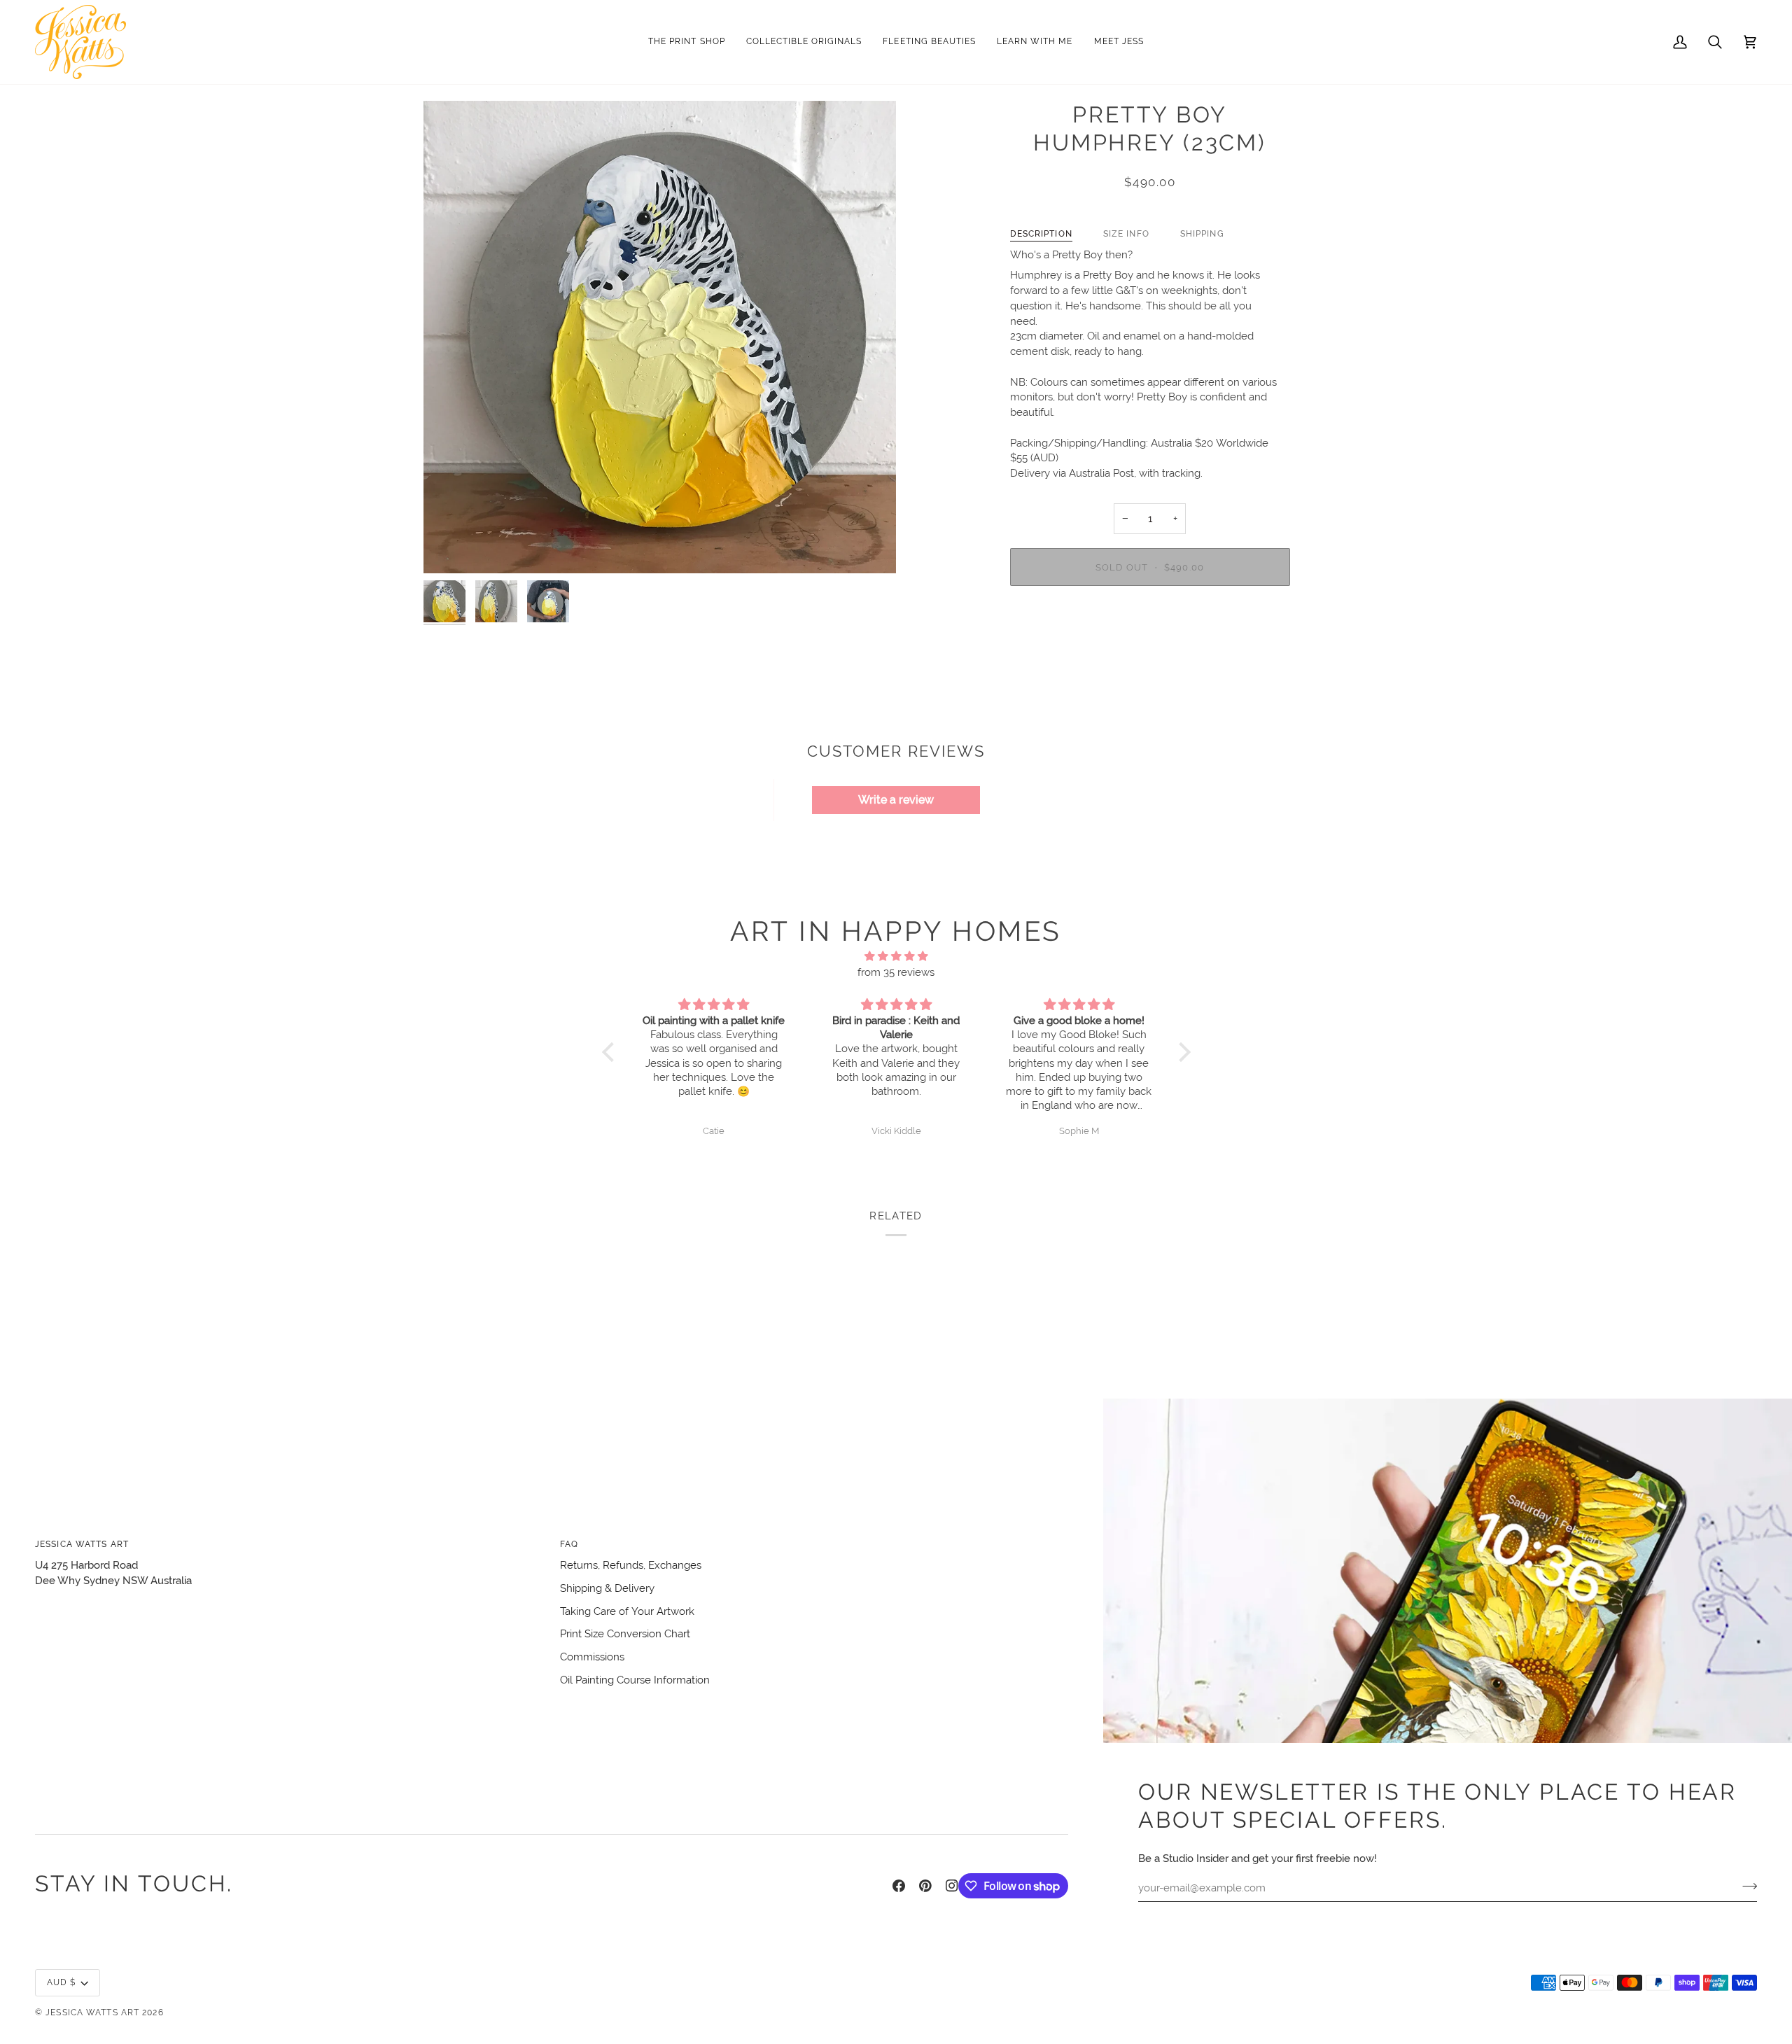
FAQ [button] (569, 1544)
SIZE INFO (1126, 233)
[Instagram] (952, 1886)
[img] (896, 957)
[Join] (1745, 1886)
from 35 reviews (896, 972)
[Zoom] (660, 337)
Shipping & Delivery (607, 1588)
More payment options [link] (1150, 652)
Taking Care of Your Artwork (627, 1611)
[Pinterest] (925, 1886)
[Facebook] (899, 1886)
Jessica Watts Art (92, 2012)
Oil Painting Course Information (635, 1680)
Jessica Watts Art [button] (82, 1544)
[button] (804, 42)
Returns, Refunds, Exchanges (631, 1565)
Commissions (592, 1657)
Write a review (896, 800)
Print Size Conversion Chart (625, 1633)
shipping (1202, 233)
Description (1041, 233)
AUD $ (62, 1982)
